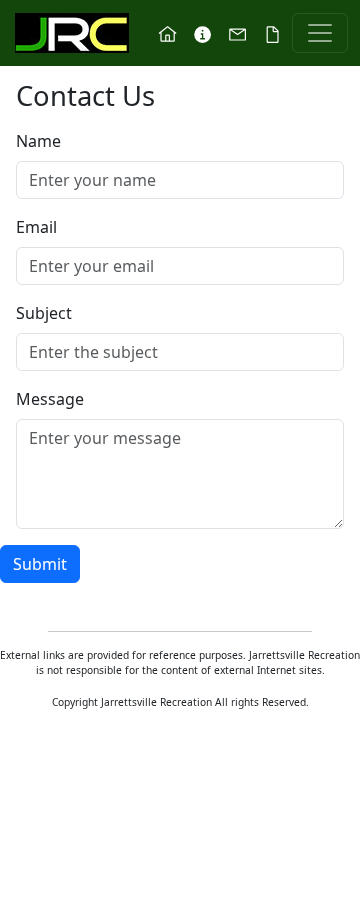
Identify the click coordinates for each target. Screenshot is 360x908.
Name (38, 141)
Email (36, 227)
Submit (40, 564)
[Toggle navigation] (320, 33)
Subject (44, 313)
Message (50, 399)
